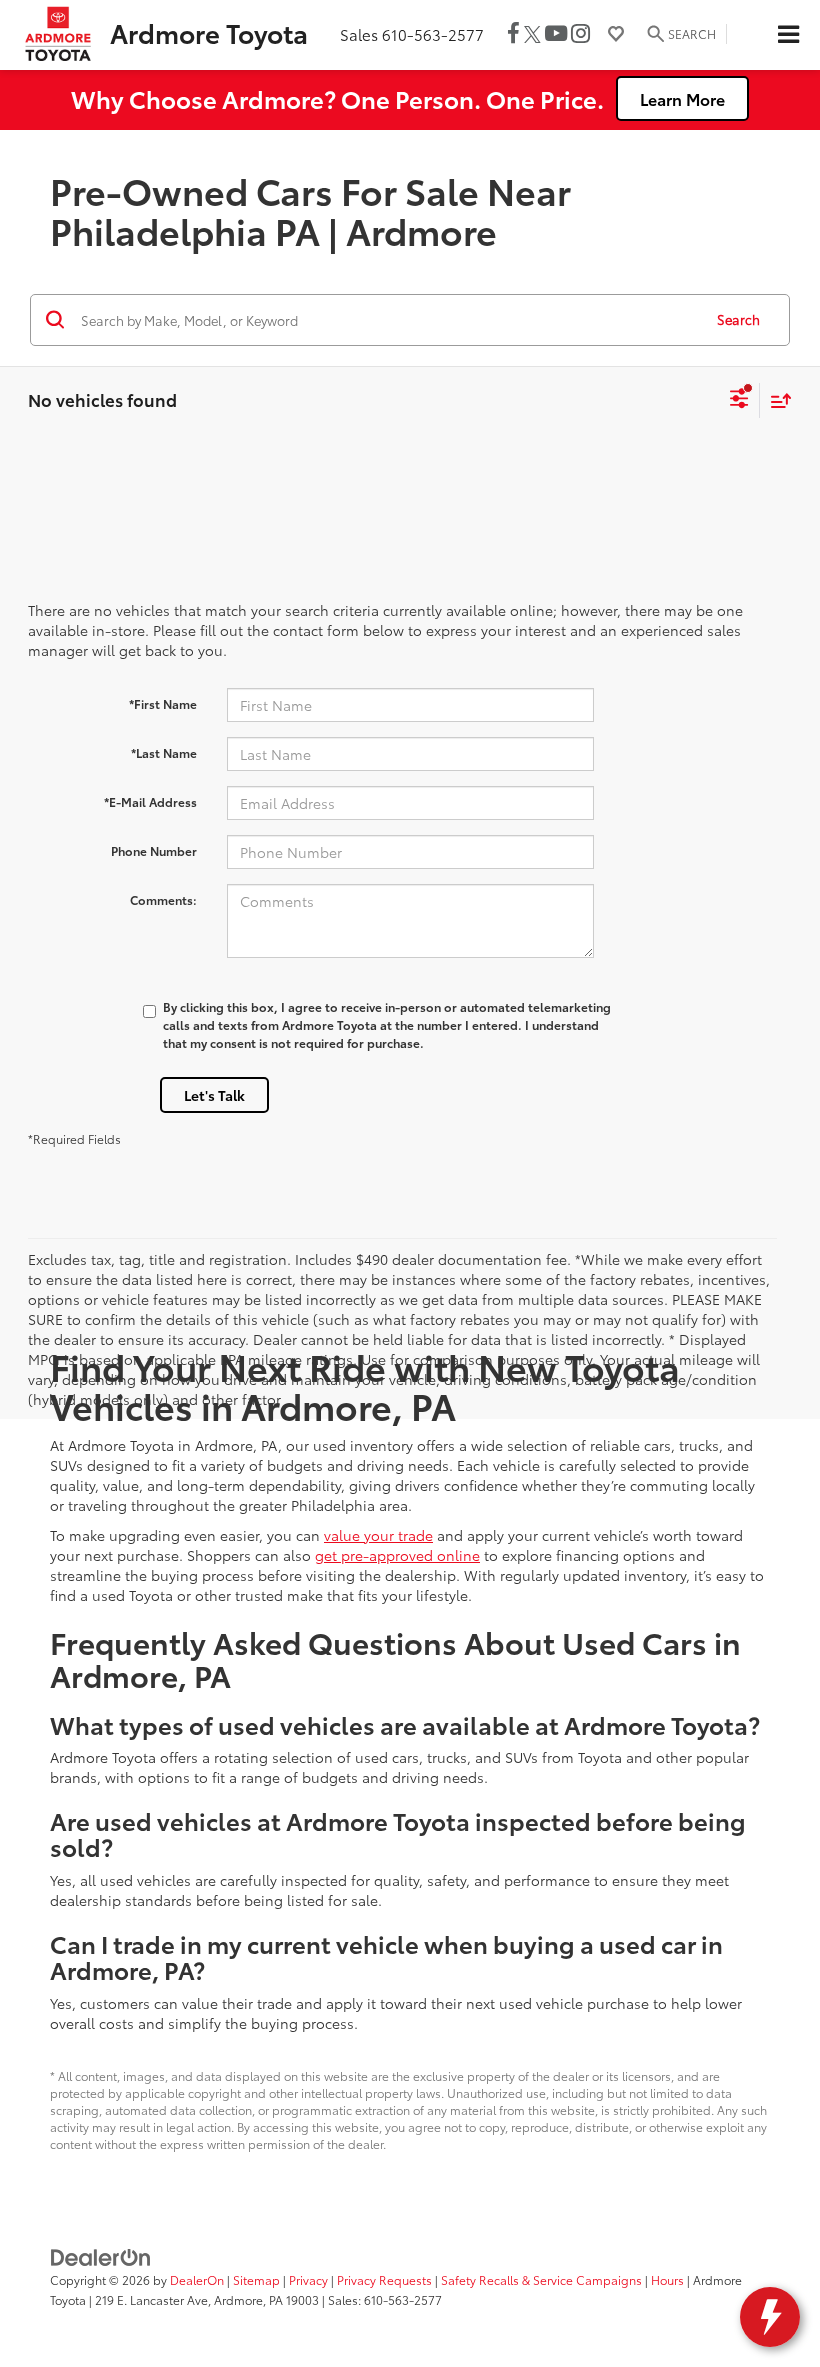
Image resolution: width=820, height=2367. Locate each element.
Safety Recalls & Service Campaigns (541, 2279)
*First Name (163, 703)
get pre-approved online (397, 1555)
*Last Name (164, 752)
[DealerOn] (101, 2256)
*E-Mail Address (150, 801)
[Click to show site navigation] (788, 35)
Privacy (308, 2279)
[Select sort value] (776, 400)
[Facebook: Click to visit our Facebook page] (513, 34)
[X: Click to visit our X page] (532, 34)
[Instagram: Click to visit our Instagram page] (580, 34)
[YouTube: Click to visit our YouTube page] (556, 34)
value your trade (378, 1535)
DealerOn (197, 2279)
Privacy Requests (384, 2279)
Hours (667, 2279)
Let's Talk (214, 1095)
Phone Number (154, 850)
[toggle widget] (770, 2317)
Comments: (163, 899)
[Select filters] (739, 401)
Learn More (682, 98)
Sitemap (256, 2279)
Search (738, 319)
